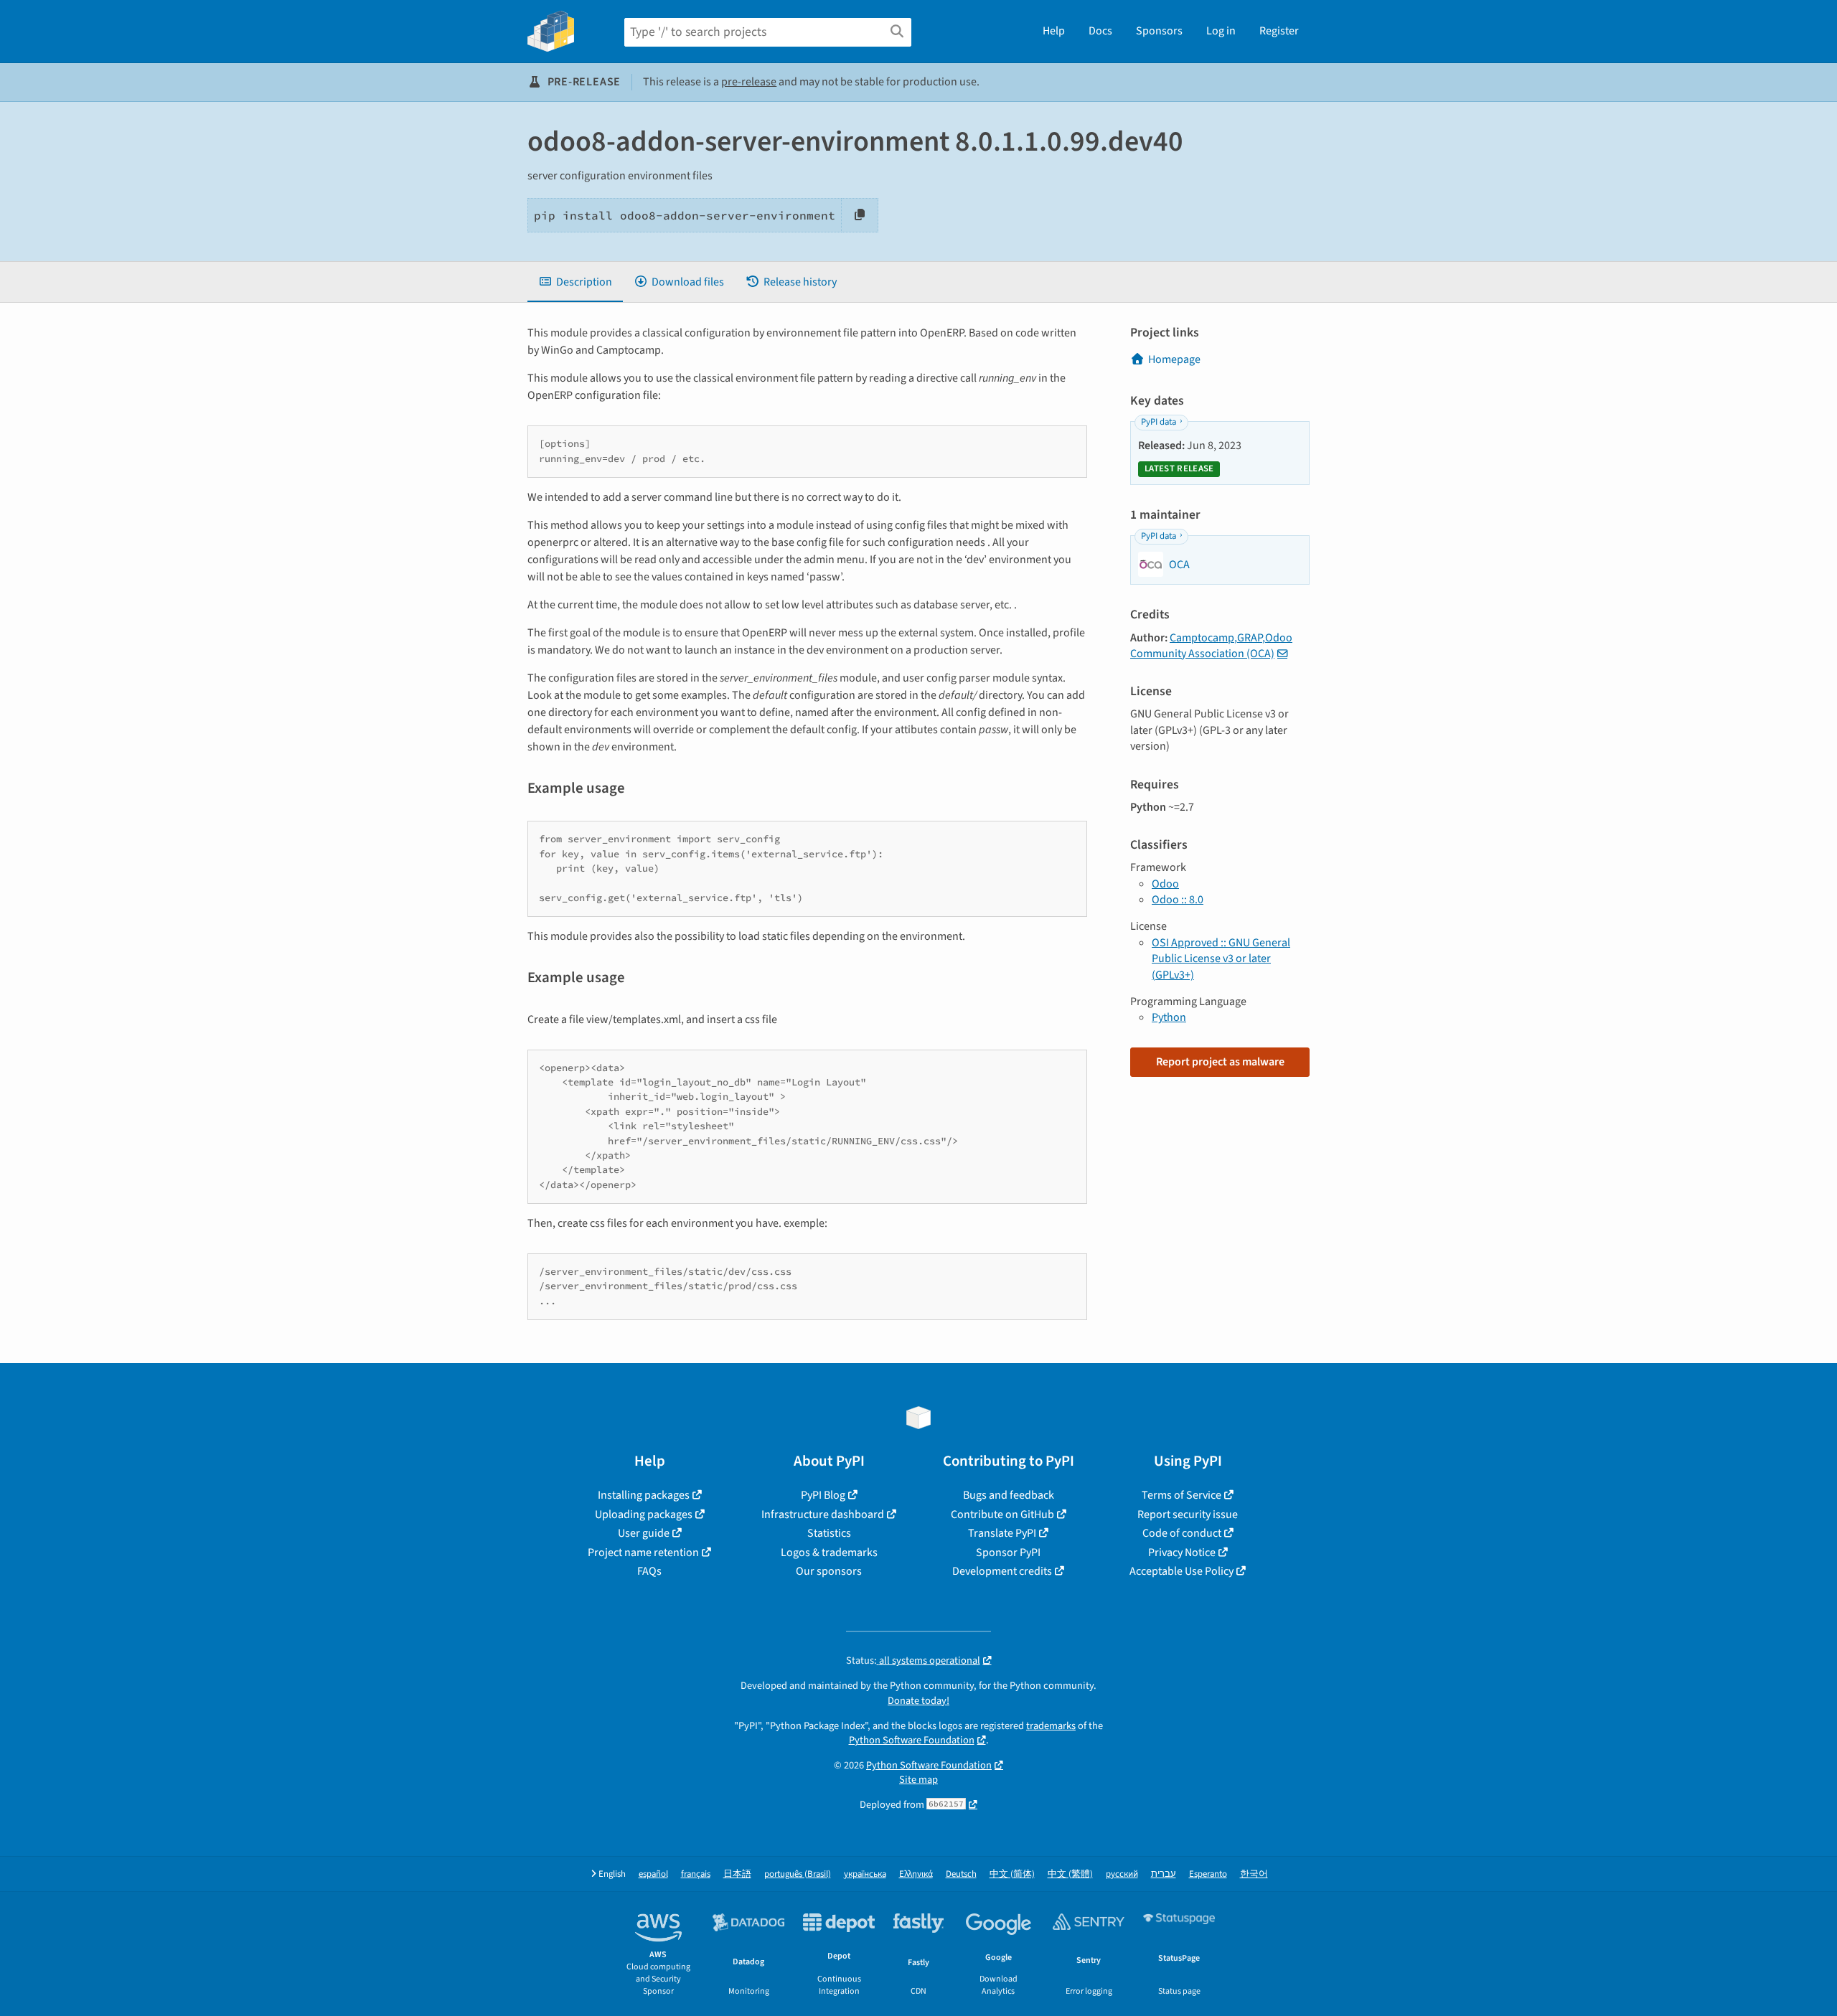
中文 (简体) (1012, 1874)
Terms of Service (1181, 1495)
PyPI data (1159, 422)
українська (865, 1874)
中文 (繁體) (1070, 1874)
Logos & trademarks (829, 1553)
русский (1122, 1874)
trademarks (1051, 1726)
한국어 (1254, 1874)
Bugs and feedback (1009, 1495)
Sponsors (1159, 31)
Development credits (1002, 1571)
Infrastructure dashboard (823, 1515)
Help (1054, 31)
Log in (1221, 31)
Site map (918, 1780)
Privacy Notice (1182, 1553)
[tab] (575, 282)
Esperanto (1208, 1874)
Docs (1100, 31)
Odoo (1165, 884)
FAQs (649, 1571)
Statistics (829, 1533)
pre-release (749, 82)
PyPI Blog (823, 1495)
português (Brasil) (798, 1874)
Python (1169, 1017)
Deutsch (961, 1874)
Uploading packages (644, 1515)
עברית (1164, 1874)
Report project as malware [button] (1220, 1062)
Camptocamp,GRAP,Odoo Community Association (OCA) (1211, 646)
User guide (644, 1533)
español (653, 1874)
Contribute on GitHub (1002, 1515)
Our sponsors (829, 1571)
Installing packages (644, 1495)
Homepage (1174, 359)
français (696, 1874)
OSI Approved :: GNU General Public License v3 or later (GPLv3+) (1221, 959)
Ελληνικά (916, 1874)
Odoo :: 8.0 (1178, 900)
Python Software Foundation (912, 1740)
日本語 (737, 1874)
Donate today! (918, 1701)
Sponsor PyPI (1008, 1553)
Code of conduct (1182, 1533)
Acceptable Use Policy (1181, 1571)
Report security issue (1188, 1515)
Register (1279, 31)
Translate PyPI (1002, 1533)
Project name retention (643, 1553)
